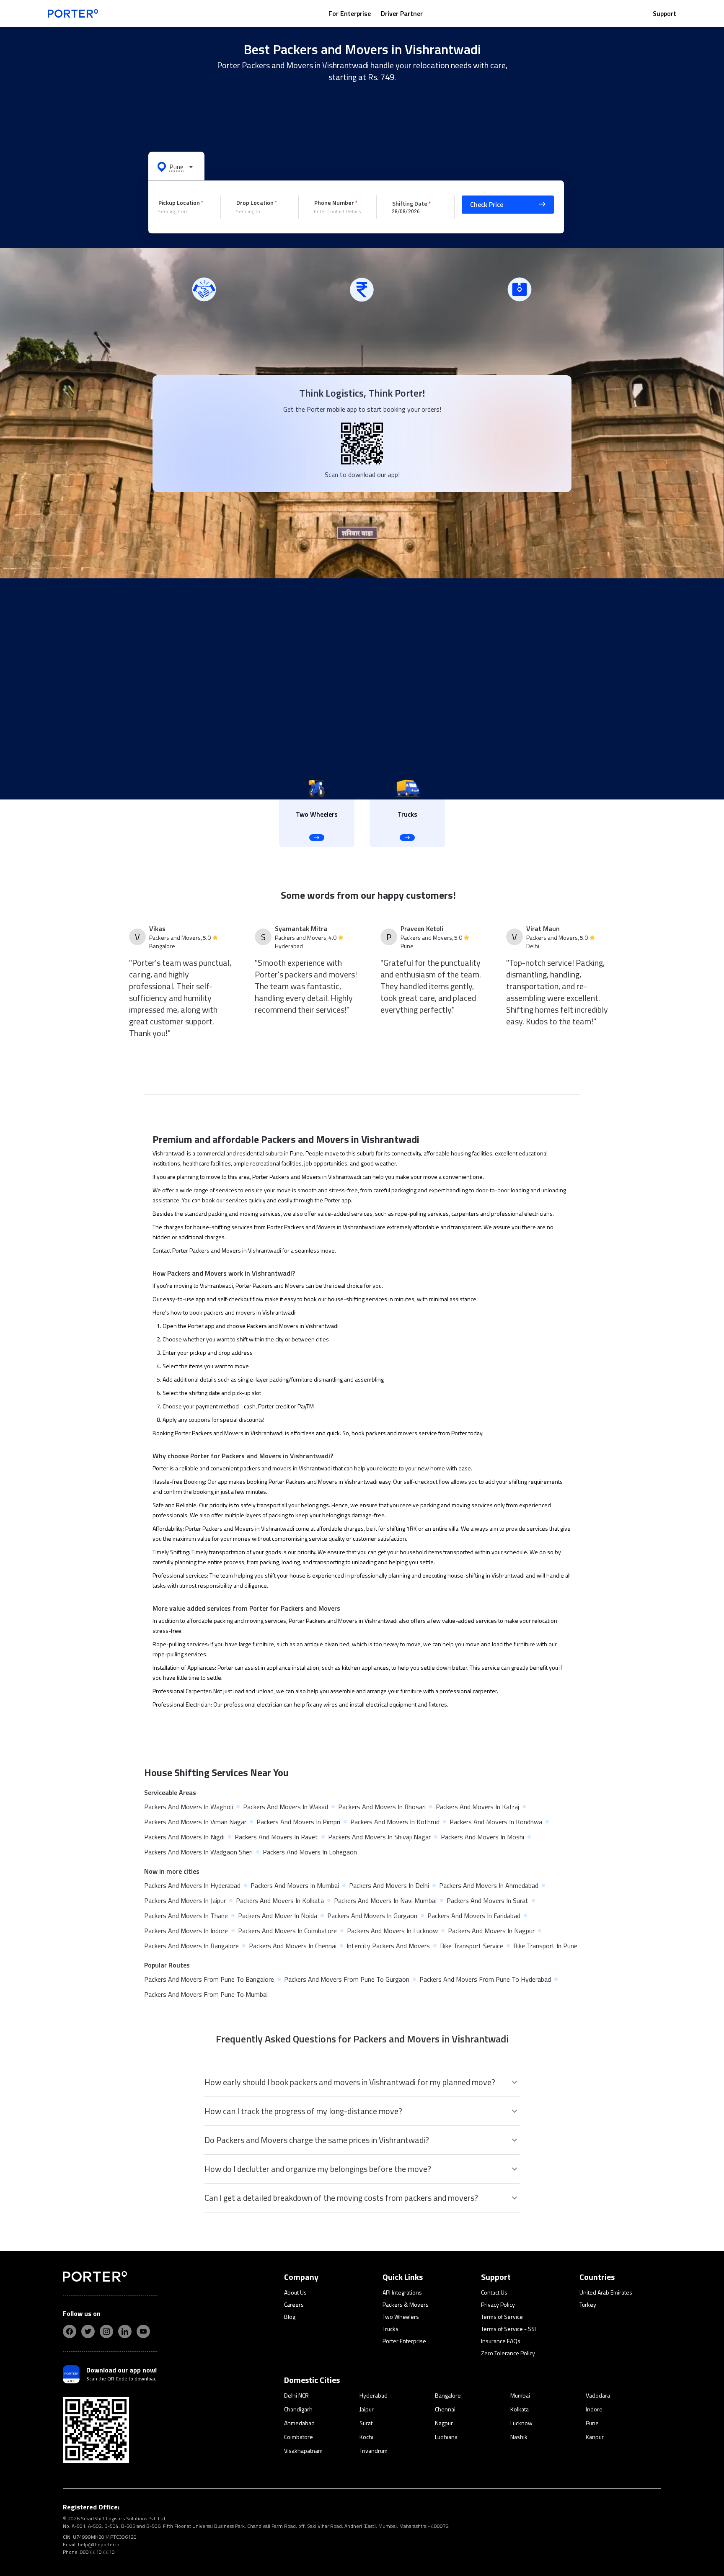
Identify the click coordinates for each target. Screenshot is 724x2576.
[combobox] (183, 211)
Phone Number (334, 202)
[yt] (143, 2331)
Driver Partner (402, 13)
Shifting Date (410, 203)
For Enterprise (350, 13)
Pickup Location (179, 202)
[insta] (106, 2331)
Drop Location (255, 202)
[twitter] (88, 2331)
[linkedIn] (125, 2331)
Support (665, 13)
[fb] (70, 2331)
